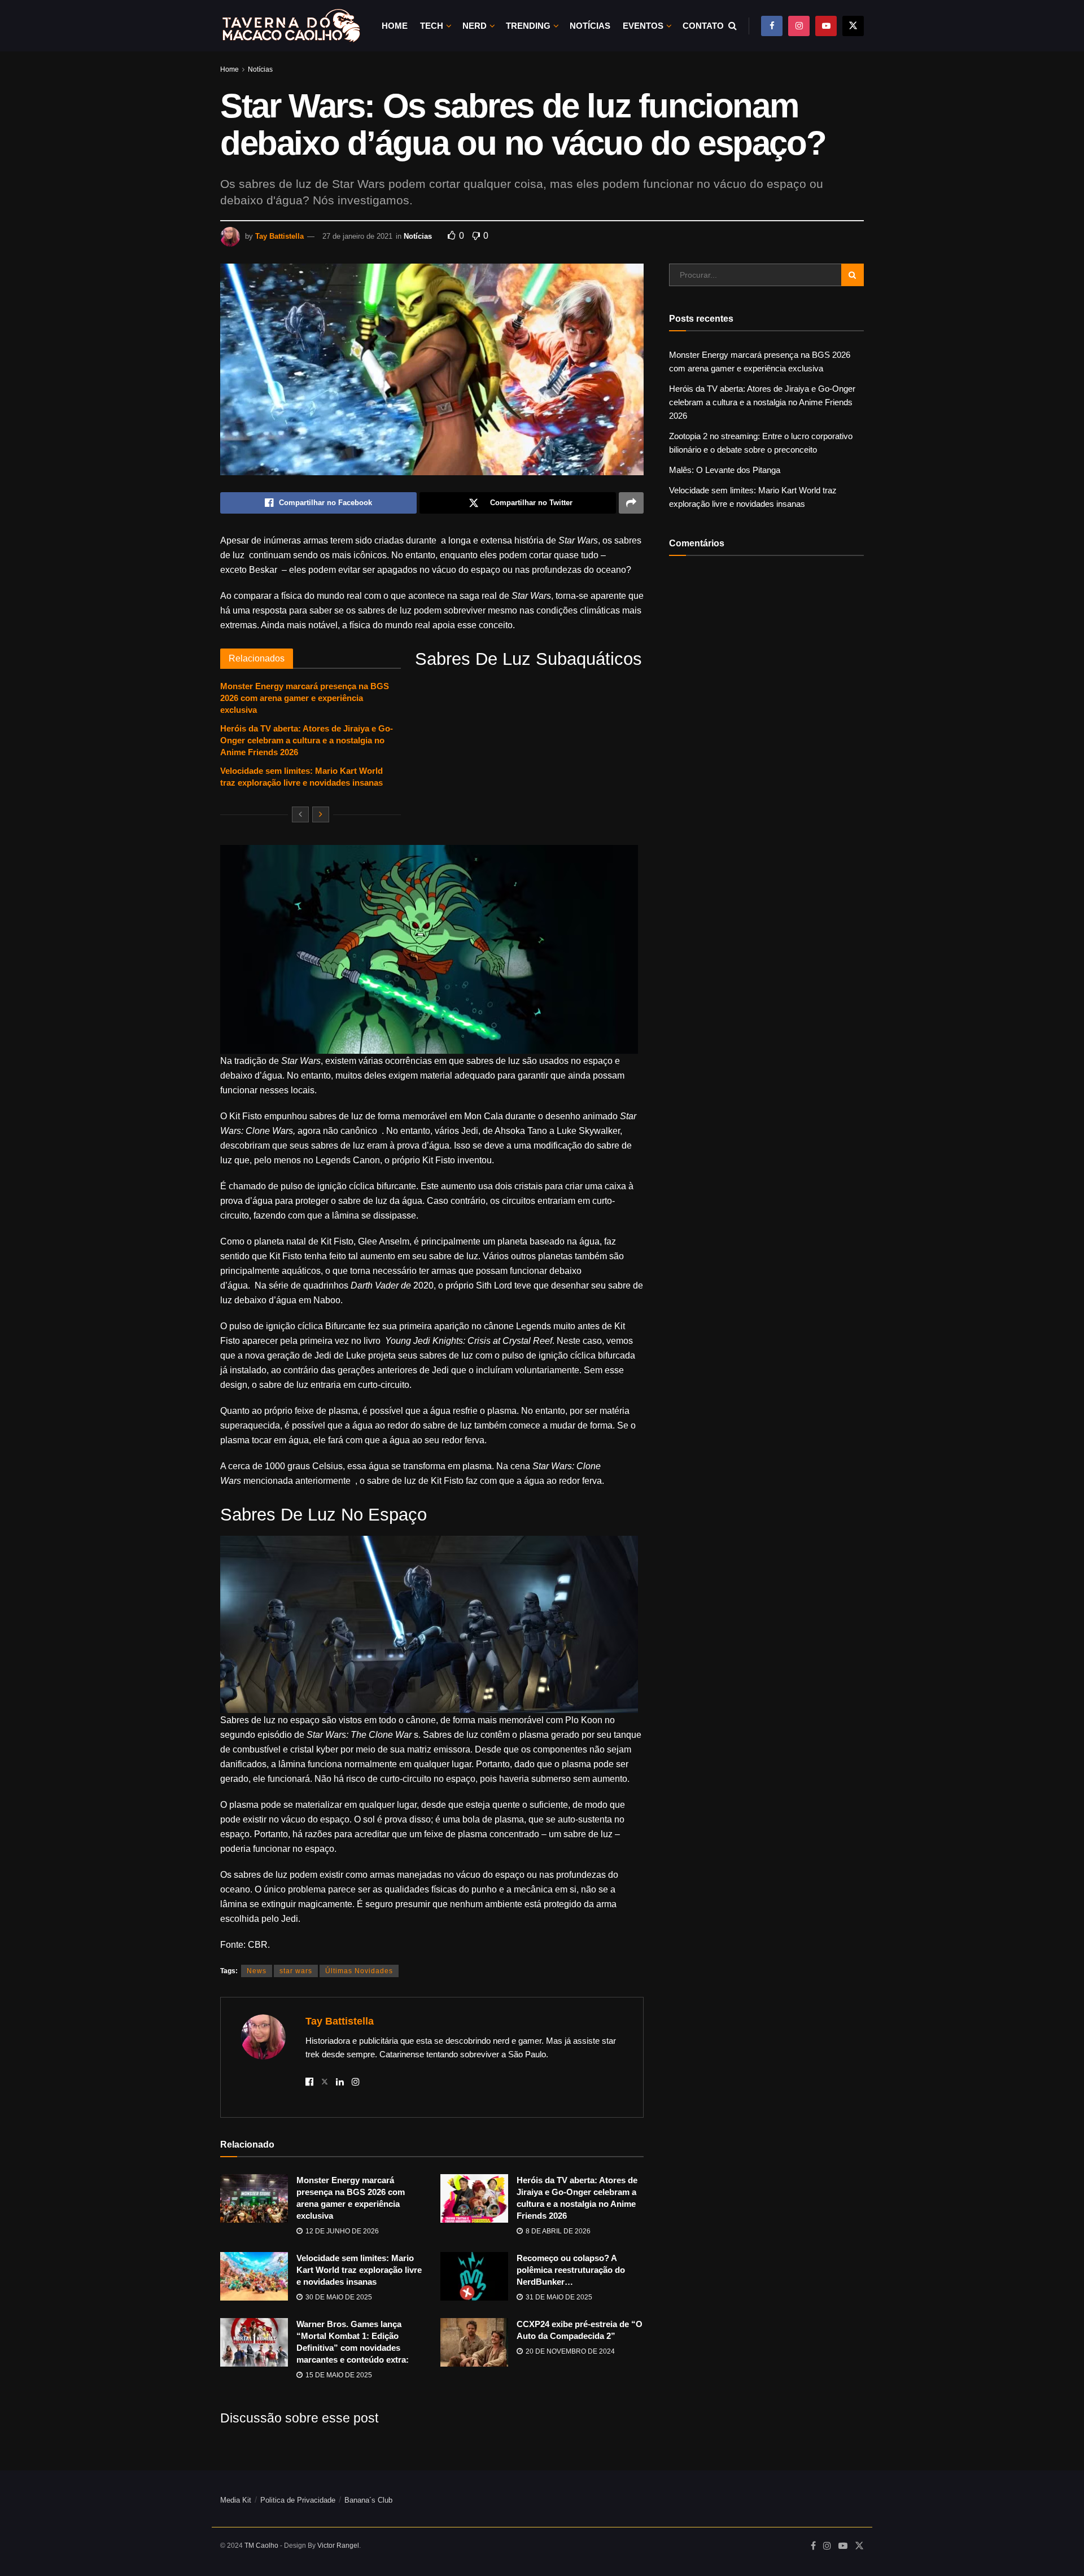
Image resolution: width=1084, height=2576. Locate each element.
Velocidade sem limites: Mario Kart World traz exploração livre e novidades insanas (359, 2270)
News (257, 1971)
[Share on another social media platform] (631, 503)
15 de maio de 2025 (338, 2375)
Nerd (475, 26)
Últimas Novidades (359, 1971)
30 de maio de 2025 (338, 2297)
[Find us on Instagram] (799, 26)
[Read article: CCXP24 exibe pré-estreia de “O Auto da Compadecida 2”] (474, 2342)
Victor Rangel (338, 2546)
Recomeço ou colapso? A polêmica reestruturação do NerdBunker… (571, 2270)
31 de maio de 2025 (558, 2297)
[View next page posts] (321, 814)
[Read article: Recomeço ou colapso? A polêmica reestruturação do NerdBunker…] (474, 2276)
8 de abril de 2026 (557, 2231)
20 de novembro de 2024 (569, 2351)
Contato (703, 26)
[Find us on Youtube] (826, 26)
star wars (296, 1971)
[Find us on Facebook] (772, 26)
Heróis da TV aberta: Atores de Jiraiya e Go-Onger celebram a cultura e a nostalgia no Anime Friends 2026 (307, 740)
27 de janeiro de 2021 (357, 236)
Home (395, 26)
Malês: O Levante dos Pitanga (725, 470)
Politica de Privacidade (298, 2500)
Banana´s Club (368, 2500)
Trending (528, 26)
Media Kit (236, 2500)
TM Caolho (261, 2546)
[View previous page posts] (300, 814)
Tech (432, 26)
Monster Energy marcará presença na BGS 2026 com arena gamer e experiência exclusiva (305, 698)
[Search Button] (733, 26)
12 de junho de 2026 (341, 2231)
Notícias (590, 26)
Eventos (643, 26)
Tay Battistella (279, 236)
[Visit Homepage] (291, 26)
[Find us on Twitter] (853, 26)
